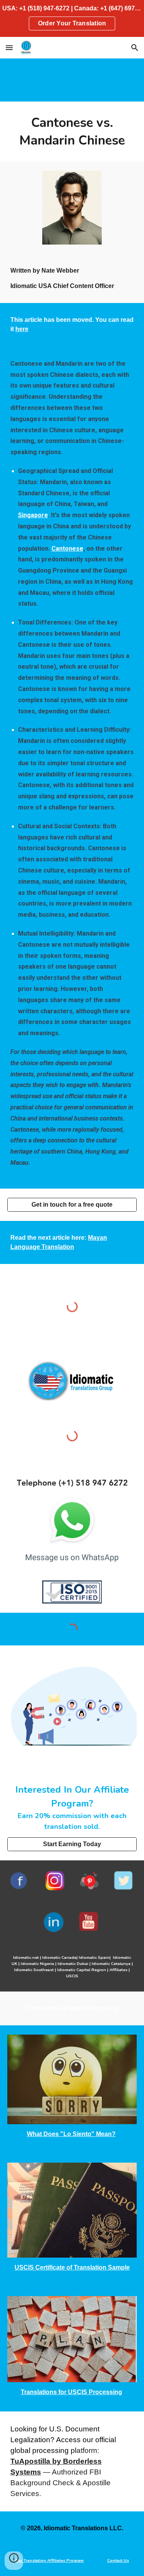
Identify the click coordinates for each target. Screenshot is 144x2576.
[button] (9, 47)
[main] (72, 132)
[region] (72, 18)
